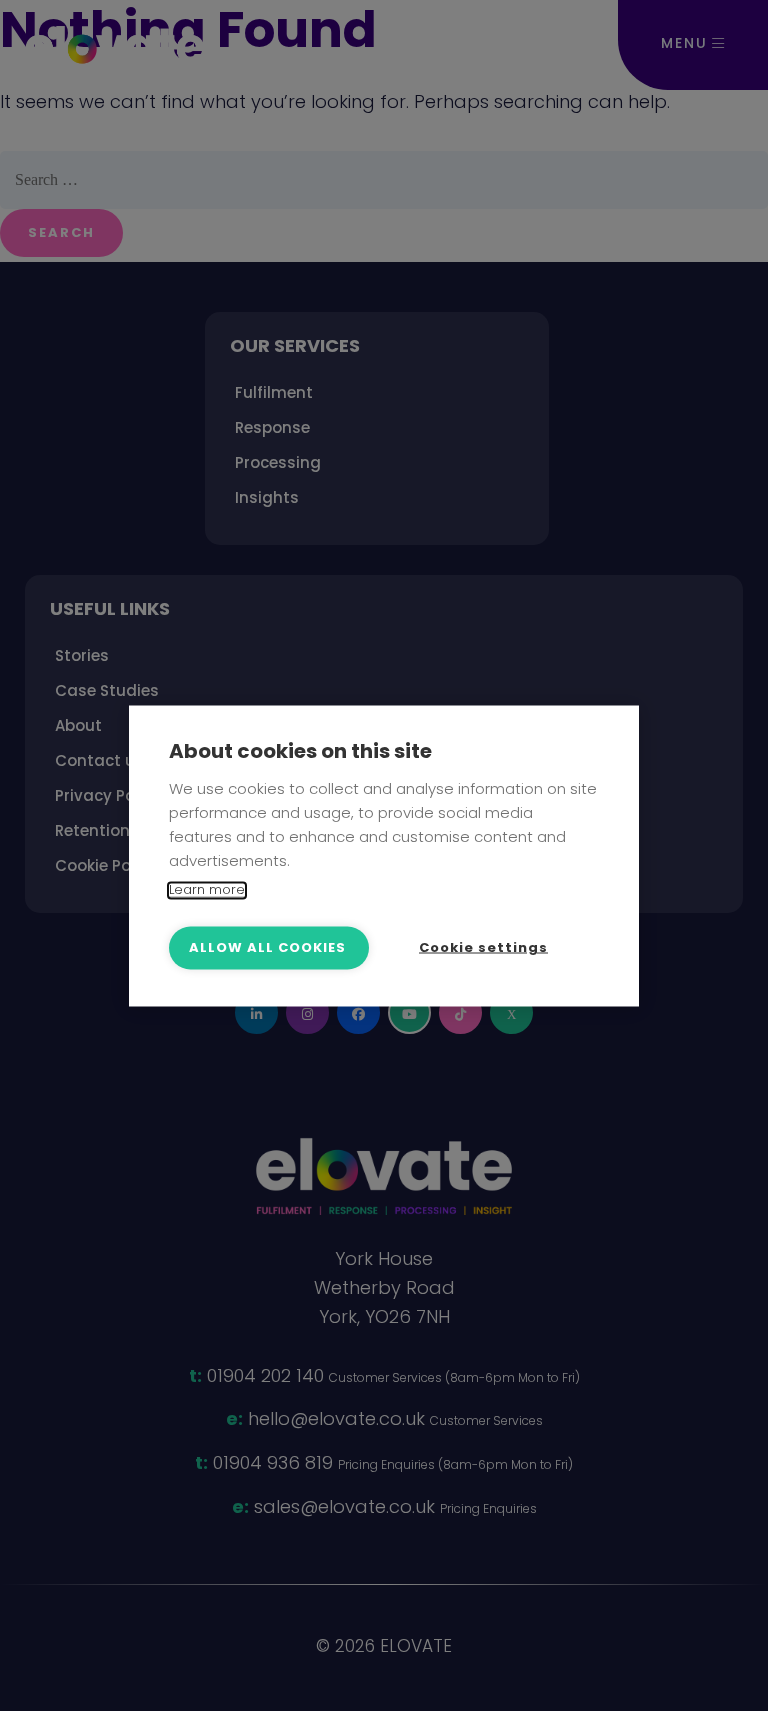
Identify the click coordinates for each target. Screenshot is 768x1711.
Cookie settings (483, 947)
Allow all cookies (267, 947)
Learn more (207, 889)
